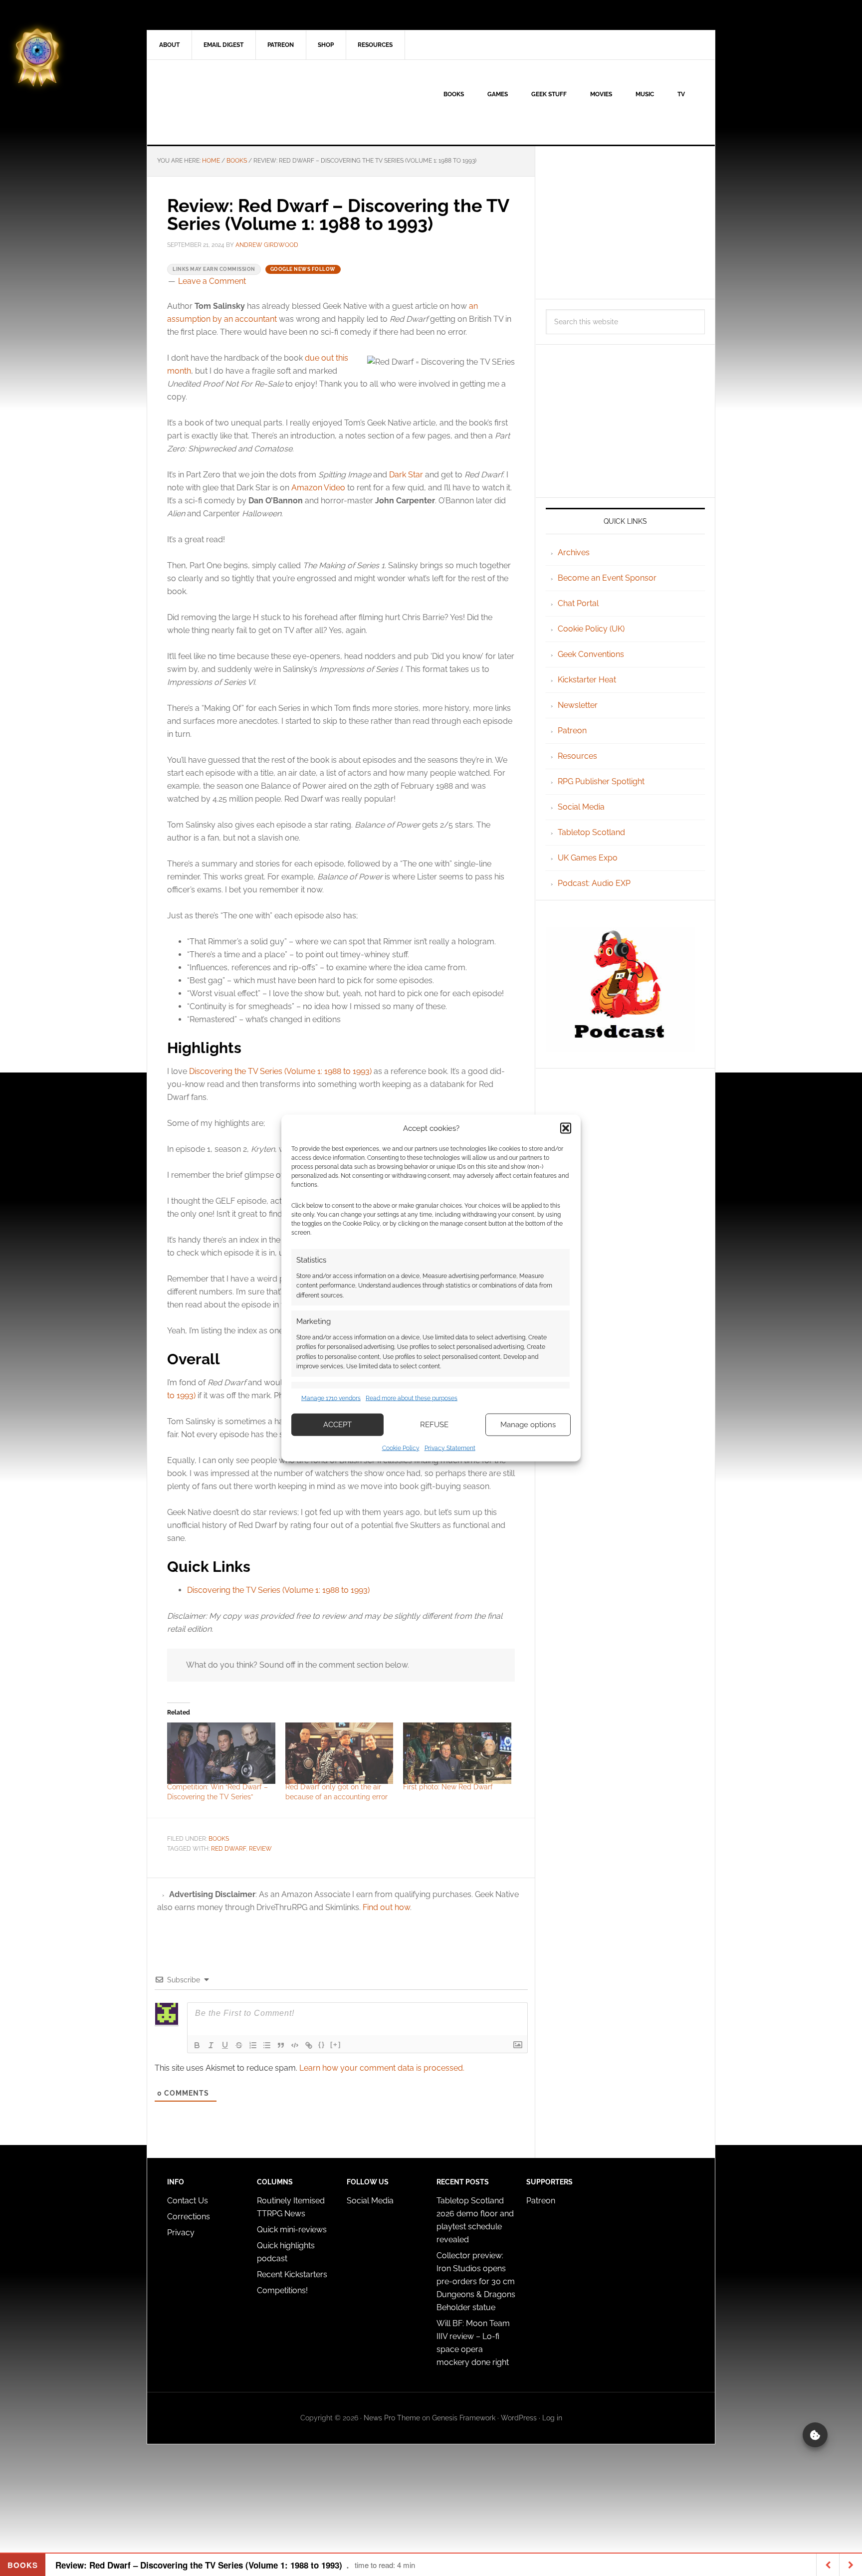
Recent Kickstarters (293, 2274)
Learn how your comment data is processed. (382, 2068)
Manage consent (815, 2435)
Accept (337, 1425)
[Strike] (239, 2045)
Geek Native (232, 102)
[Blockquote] (281, 2045)
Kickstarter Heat (587, 680)
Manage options (528, 1425)
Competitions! (282, 2290)
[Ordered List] (253, 2045)
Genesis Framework (464, 2418)
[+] (336, 2044)
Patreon (572, 731)
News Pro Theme (392, 2418)
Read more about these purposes (412, 1398)
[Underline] (225, 2045)
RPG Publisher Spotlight (601, 781)
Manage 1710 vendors (331, 1398)
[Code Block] (295, 2045)
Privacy (181, 2233)
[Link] (309, 2045)
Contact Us (188, 2201)
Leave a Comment (212, 281)
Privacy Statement (450, 1448)
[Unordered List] (267, 2045)
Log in (552, 2418)
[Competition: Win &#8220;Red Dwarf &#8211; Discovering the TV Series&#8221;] (221, 1753)
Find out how (386, 1907)
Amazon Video (318, 488)
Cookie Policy (401, 1448)
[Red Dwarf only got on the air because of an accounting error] (339, 1753)
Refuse (434, 1425)
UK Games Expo (588, 858)
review (260, 1849)
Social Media (581, 807)
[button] (566, 1128)
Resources (577, 756)
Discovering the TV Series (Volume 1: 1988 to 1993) (280, 1071)
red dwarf (228, 1849)
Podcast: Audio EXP (594, 883)
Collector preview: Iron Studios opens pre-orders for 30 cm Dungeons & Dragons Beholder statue (476, 2281)
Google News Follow (303, 269)
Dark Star (406, 475)
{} (322, 2044)
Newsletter (578, 705)
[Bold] (197, 2045)
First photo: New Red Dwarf (448, 1787)
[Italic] (211, 2045)
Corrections (189, 2217)
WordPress (519, 2418)
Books (219, 1839)
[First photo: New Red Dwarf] (457, 1753)
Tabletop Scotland (591, 832)
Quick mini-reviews (292, 2230)
